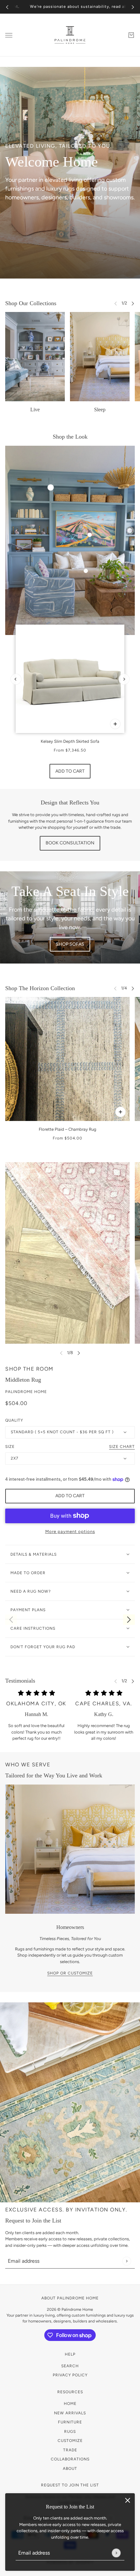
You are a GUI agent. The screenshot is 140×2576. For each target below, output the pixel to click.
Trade (70, 2450)
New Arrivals (70, 2413)
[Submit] (116, 2553)
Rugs (70, 2432)
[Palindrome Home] (70, 35)
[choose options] (115, 724)
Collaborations (70, 2459)
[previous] (7, 7)
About (70, 2469)
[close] (128, 2500)
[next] (133, 7)
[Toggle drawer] (9, 35)
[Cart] (131, 35)
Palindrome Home (26, 1392)
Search (70, 2366)
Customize (70, 2441)
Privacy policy (70, 2375)
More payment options (70, 1531)
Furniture (70, 2422)
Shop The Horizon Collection (40, 988)
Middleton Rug (23, 1380)
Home (70, 2404)
